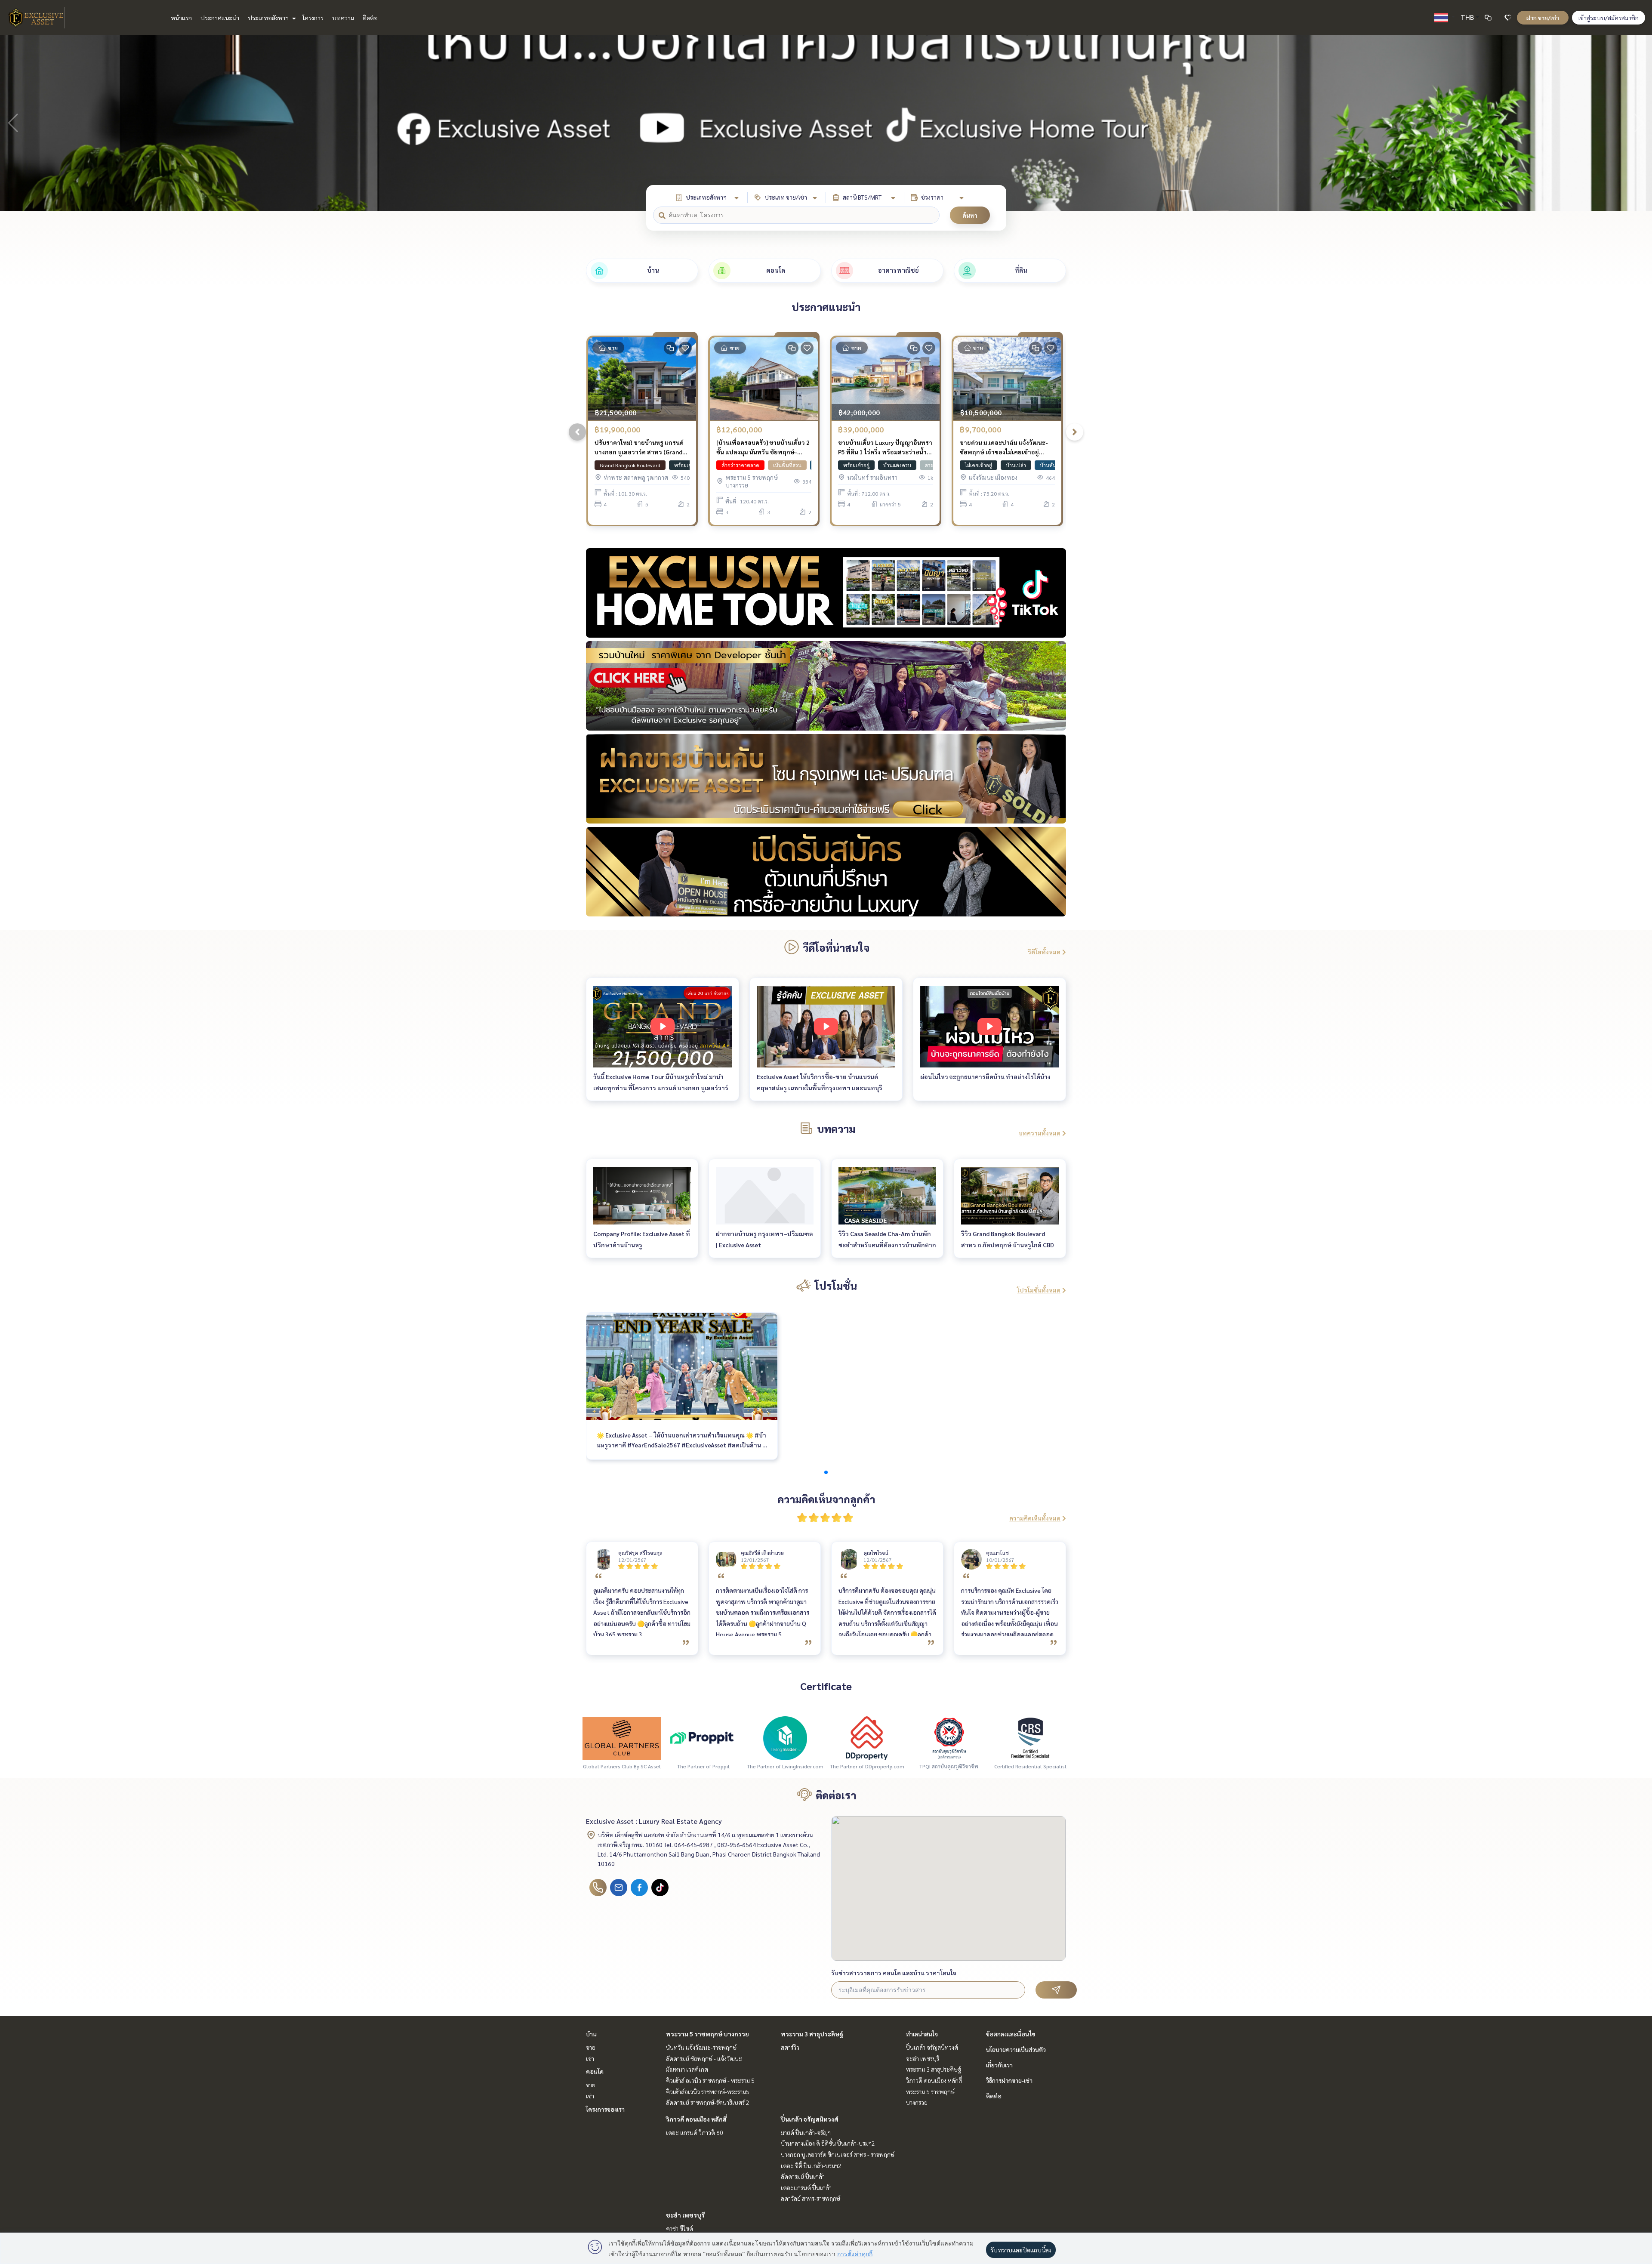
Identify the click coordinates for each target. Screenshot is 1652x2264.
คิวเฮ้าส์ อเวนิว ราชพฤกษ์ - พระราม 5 (710, 2080)
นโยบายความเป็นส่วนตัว (1016, 2049)
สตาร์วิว (790, 2047)
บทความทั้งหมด (1040, 1133)
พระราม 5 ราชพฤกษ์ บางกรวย (707, 2034)
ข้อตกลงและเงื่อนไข (1011, 2034)
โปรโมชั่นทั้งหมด (1039, 1290)
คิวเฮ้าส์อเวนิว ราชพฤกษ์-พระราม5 (708, 2091)
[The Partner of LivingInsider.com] (785, 1737)
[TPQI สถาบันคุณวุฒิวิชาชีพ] (949, 1737)
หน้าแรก (181, 18)
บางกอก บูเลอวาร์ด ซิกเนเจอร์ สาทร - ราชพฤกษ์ (838, 2154)
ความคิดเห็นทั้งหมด (1035, 1518)
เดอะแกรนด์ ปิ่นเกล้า (806, 2187)
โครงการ (313, 18)
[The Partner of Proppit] (703, 1737)
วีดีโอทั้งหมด (1044, 952)
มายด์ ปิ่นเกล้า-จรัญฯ (806, 2132)
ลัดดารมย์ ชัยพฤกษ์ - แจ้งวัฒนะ (704, 2058)
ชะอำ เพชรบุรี (685, 2215)
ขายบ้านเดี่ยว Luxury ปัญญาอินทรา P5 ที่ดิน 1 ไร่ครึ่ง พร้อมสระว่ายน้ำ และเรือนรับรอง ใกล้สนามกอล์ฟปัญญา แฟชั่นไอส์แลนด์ (885, 448)
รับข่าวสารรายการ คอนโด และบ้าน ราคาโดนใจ (894, 1973)
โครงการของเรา (605, 2109)
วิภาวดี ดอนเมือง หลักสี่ (696, 2119)
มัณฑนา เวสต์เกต (687, 2069)
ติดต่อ (370, 18)
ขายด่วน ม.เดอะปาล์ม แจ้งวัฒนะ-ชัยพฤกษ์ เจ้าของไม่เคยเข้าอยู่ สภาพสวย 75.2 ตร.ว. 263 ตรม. (1004, 448)
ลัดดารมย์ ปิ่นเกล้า (803, 2176)
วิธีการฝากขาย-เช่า (1009, 2080)
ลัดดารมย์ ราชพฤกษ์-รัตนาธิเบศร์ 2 (708, 2102)
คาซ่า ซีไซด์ (680, 2228)
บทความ (343, 18)
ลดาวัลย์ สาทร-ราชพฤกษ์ (811, 2198)
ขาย (591, 2047)
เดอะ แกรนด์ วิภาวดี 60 (695, 2132)
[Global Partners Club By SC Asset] (622, 1737)
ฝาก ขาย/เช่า (1543, 18)
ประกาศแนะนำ (220, 18)
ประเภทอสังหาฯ (269, 18)
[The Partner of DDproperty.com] (867, 1737)
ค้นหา (970, 215)
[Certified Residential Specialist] (1030, 1737)
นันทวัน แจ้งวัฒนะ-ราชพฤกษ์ (701, 2047)
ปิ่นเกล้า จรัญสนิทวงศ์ (810, 2119)
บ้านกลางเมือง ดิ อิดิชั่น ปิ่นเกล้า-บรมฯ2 (828, 2143)
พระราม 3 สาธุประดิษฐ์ (812, 2034)
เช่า (590, 2058)
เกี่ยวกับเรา (999, 2065)
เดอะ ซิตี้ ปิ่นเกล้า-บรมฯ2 (811, 2165)
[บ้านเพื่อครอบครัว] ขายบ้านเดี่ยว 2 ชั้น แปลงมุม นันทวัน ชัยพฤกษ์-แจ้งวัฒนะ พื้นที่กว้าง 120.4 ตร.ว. (763, 448)
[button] (1639, 123)
